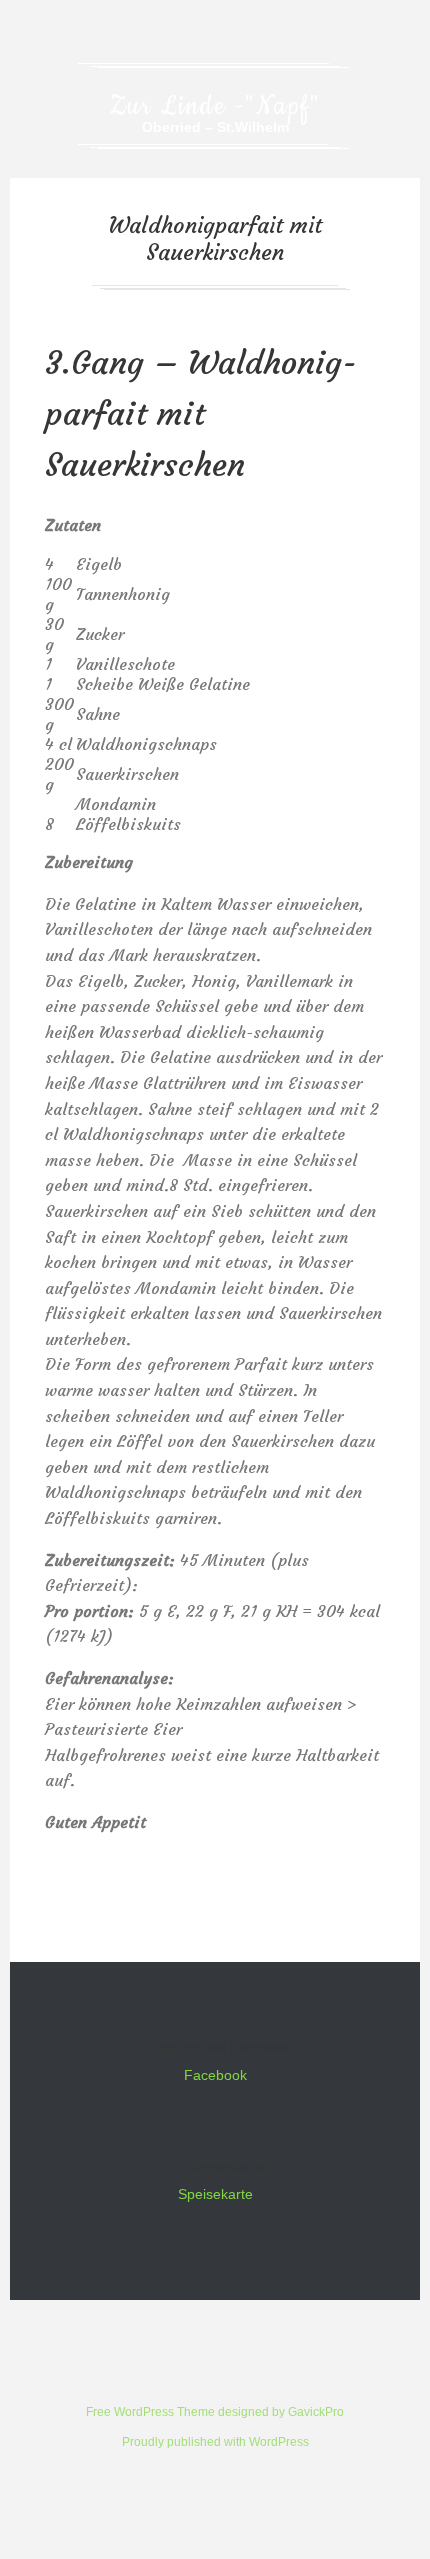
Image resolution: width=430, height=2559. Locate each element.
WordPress (279, 2442)
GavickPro (316, 2412)
